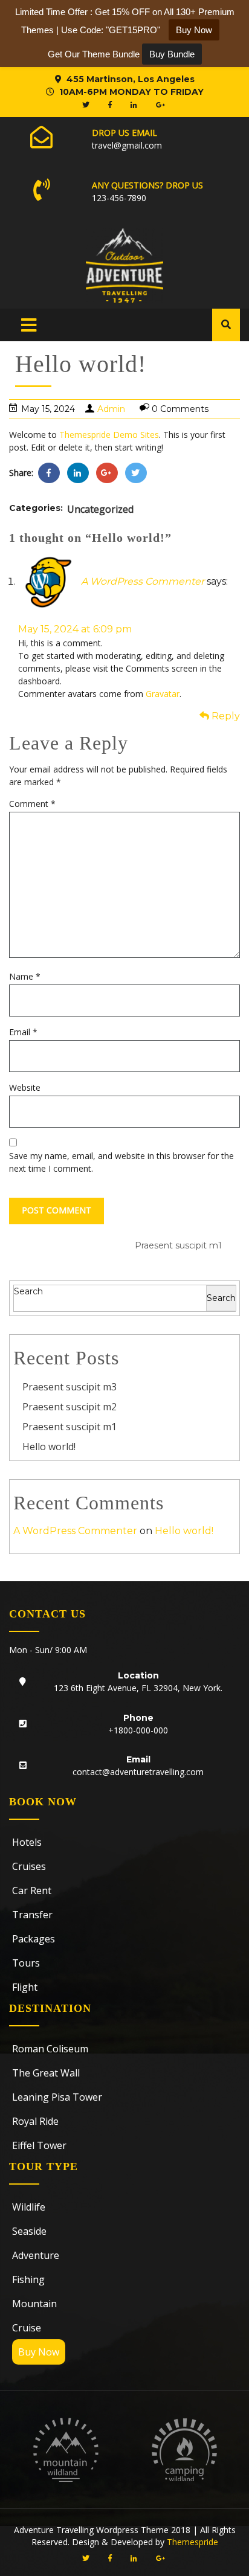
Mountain (34, 2304)
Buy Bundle (172, 54)
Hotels (27, 1842)
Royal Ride (35, 2121)
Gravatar (163, 694)
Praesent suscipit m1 (70, 1427)
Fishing (28, 2279)
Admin (111, 409)
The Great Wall (46, 2073)
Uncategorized (100, 509)
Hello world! (49, 1447)
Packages (34, 1939)
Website (25, 1087)
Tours (26, 1963)
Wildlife (29, 2207)
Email (23, 1032)
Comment (32, 804)
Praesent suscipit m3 (70, 1387)
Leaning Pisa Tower (57, 2097)
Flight (25, 1987)
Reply (225, 716)
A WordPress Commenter (143, 581)
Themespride (191, 2542)
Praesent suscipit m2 (70, 1407)
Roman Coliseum (50, 2049)
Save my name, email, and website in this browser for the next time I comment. (121, 1162)
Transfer (32, 1915)
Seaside (29, 2231)
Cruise (27, 2328)
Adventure (36, 2255)
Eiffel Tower (39, 2145)
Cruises (29, 1866)
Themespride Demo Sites (109, 435)
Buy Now (39, 2352)
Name (25, 976)
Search (28, 1291)
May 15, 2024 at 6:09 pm (75, 629)
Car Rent (32, 1890)
